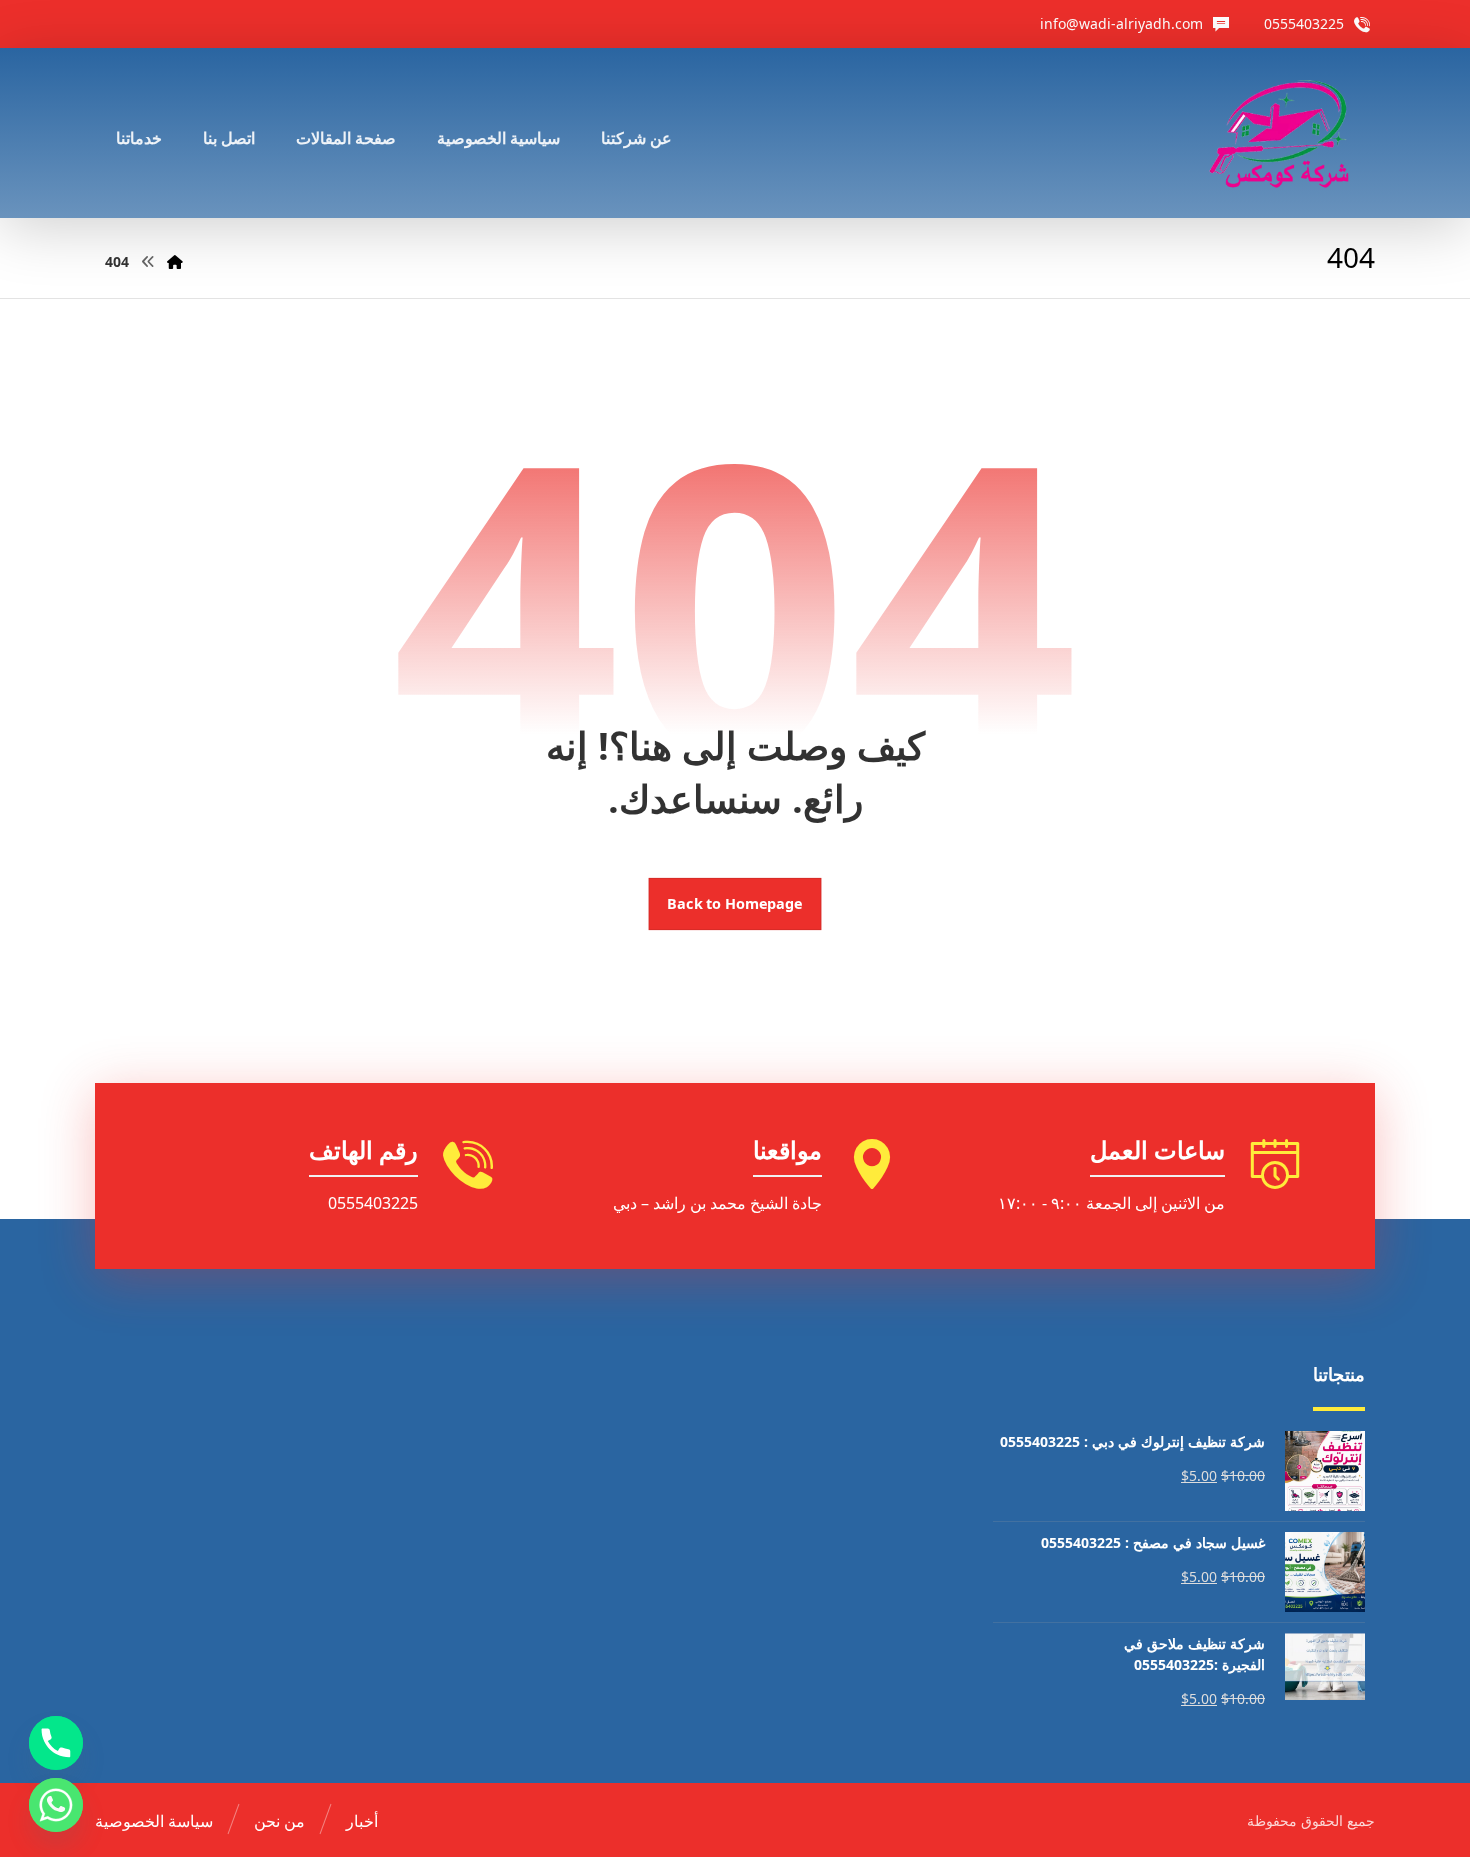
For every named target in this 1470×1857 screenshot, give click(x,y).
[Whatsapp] (56, 1805)
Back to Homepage (735, 904)
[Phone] (56, 1743)
